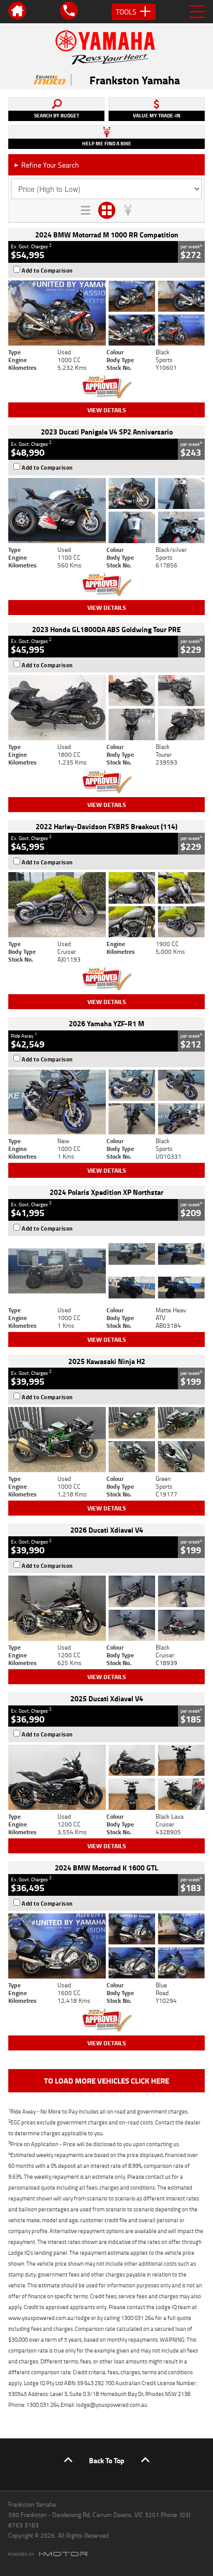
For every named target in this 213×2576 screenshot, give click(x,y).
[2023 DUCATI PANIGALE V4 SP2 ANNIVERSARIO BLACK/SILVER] (106, 511)
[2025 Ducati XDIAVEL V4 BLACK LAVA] (106, 1777)
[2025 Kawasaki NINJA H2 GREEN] (106, 1440)
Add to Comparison (47, 271)
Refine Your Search (46, 165)
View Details (107, 410)
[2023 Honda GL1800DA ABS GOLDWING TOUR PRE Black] (106, 708)
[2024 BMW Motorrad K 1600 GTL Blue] (106, 1946)
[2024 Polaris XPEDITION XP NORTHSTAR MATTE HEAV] (106, 1271)
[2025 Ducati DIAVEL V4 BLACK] (106, 1608)
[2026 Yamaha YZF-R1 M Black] (106, 1102)
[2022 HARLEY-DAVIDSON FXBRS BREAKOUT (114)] (106, 905)
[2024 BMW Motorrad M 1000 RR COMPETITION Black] (106, 313)
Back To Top (107, 2460)
